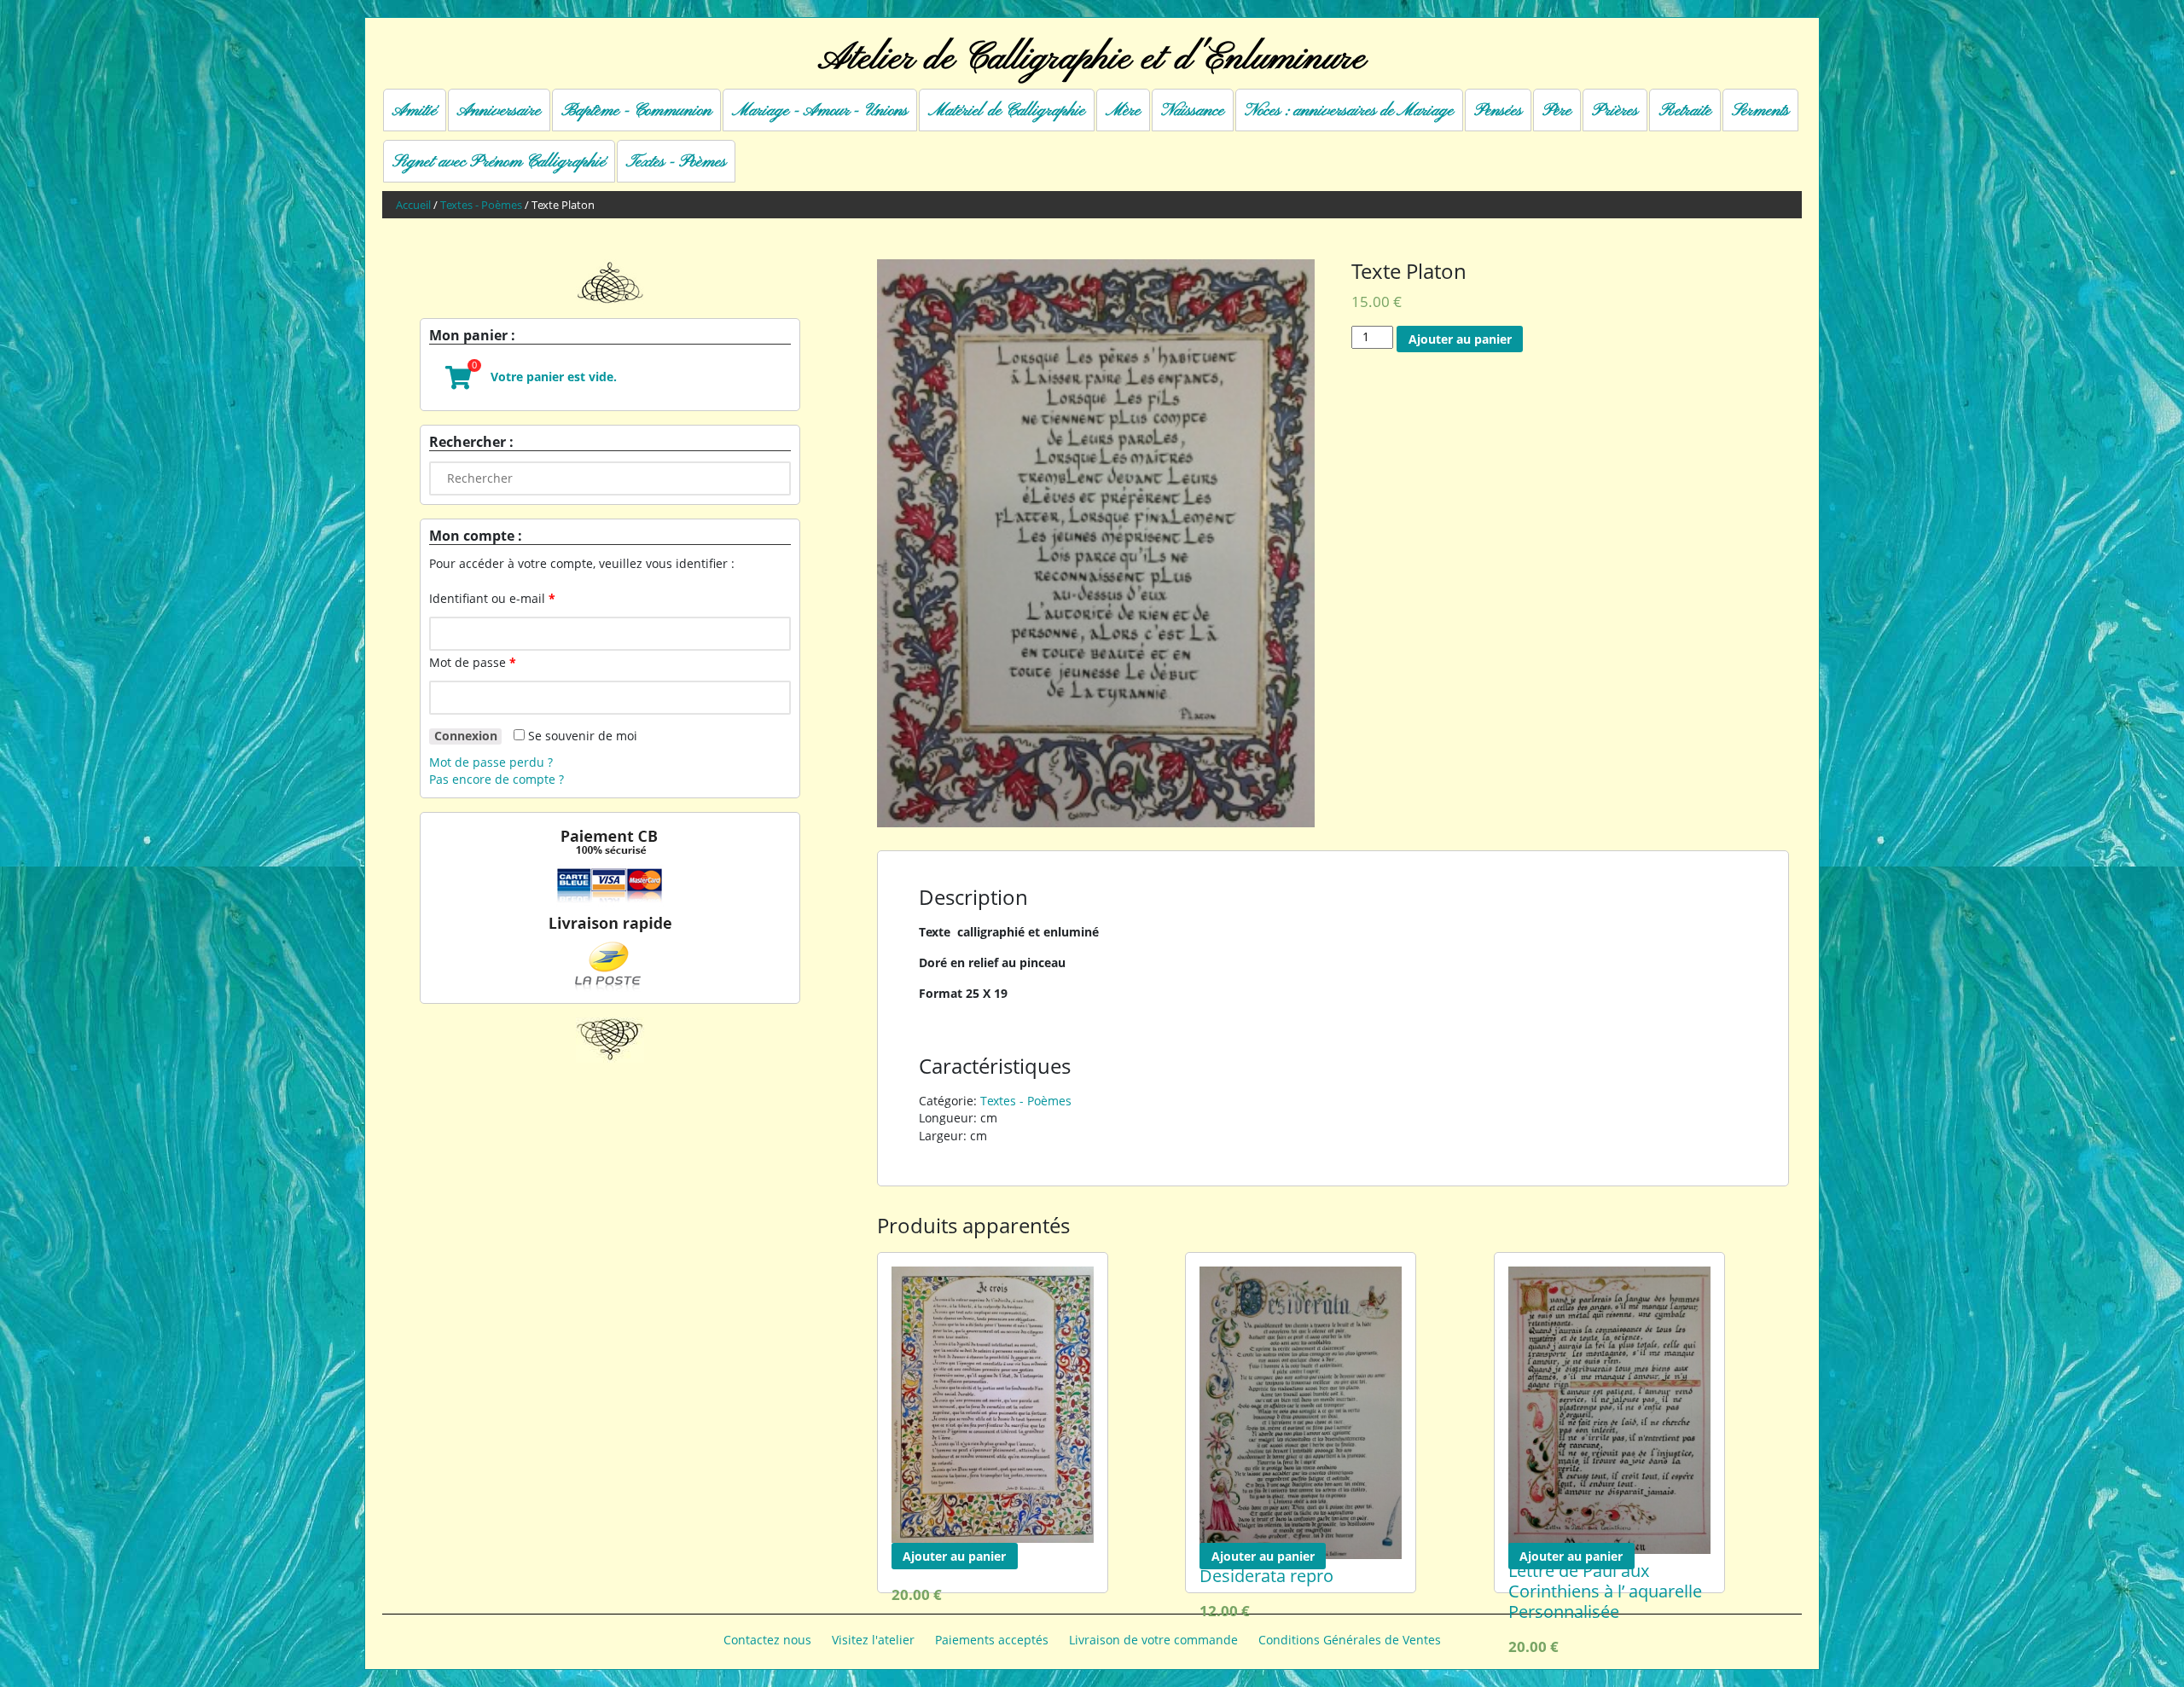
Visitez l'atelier (873, 1640)
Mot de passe (473, 662)
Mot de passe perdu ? (491, 762)
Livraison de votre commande (1153, 1640)
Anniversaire (499, 111)
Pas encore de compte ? (497, 779)
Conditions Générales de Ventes (1350, 1640)
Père (1557, 111)
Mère (1123, 111)
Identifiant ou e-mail (492, 598)
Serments (1760, 111)
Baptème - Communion (636, 111)
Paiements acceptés (992, 1640)
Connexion (466, 736)
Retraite (1685, 111)
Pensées (1498, 111)
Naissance (1193, 111)
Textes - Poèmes (676, 162)
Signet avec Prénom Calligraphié (499, 162)
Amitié (415, 111)
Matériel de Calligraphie (1007, 111)
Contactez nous (767, 1640)
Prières (1615, 111)
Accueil (413, 205)
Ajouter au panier (1460, 339)
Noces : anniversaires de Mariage (1349, 111)
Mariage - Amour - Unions (820, 111)
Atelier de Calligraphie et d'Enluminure (1092, 59)
